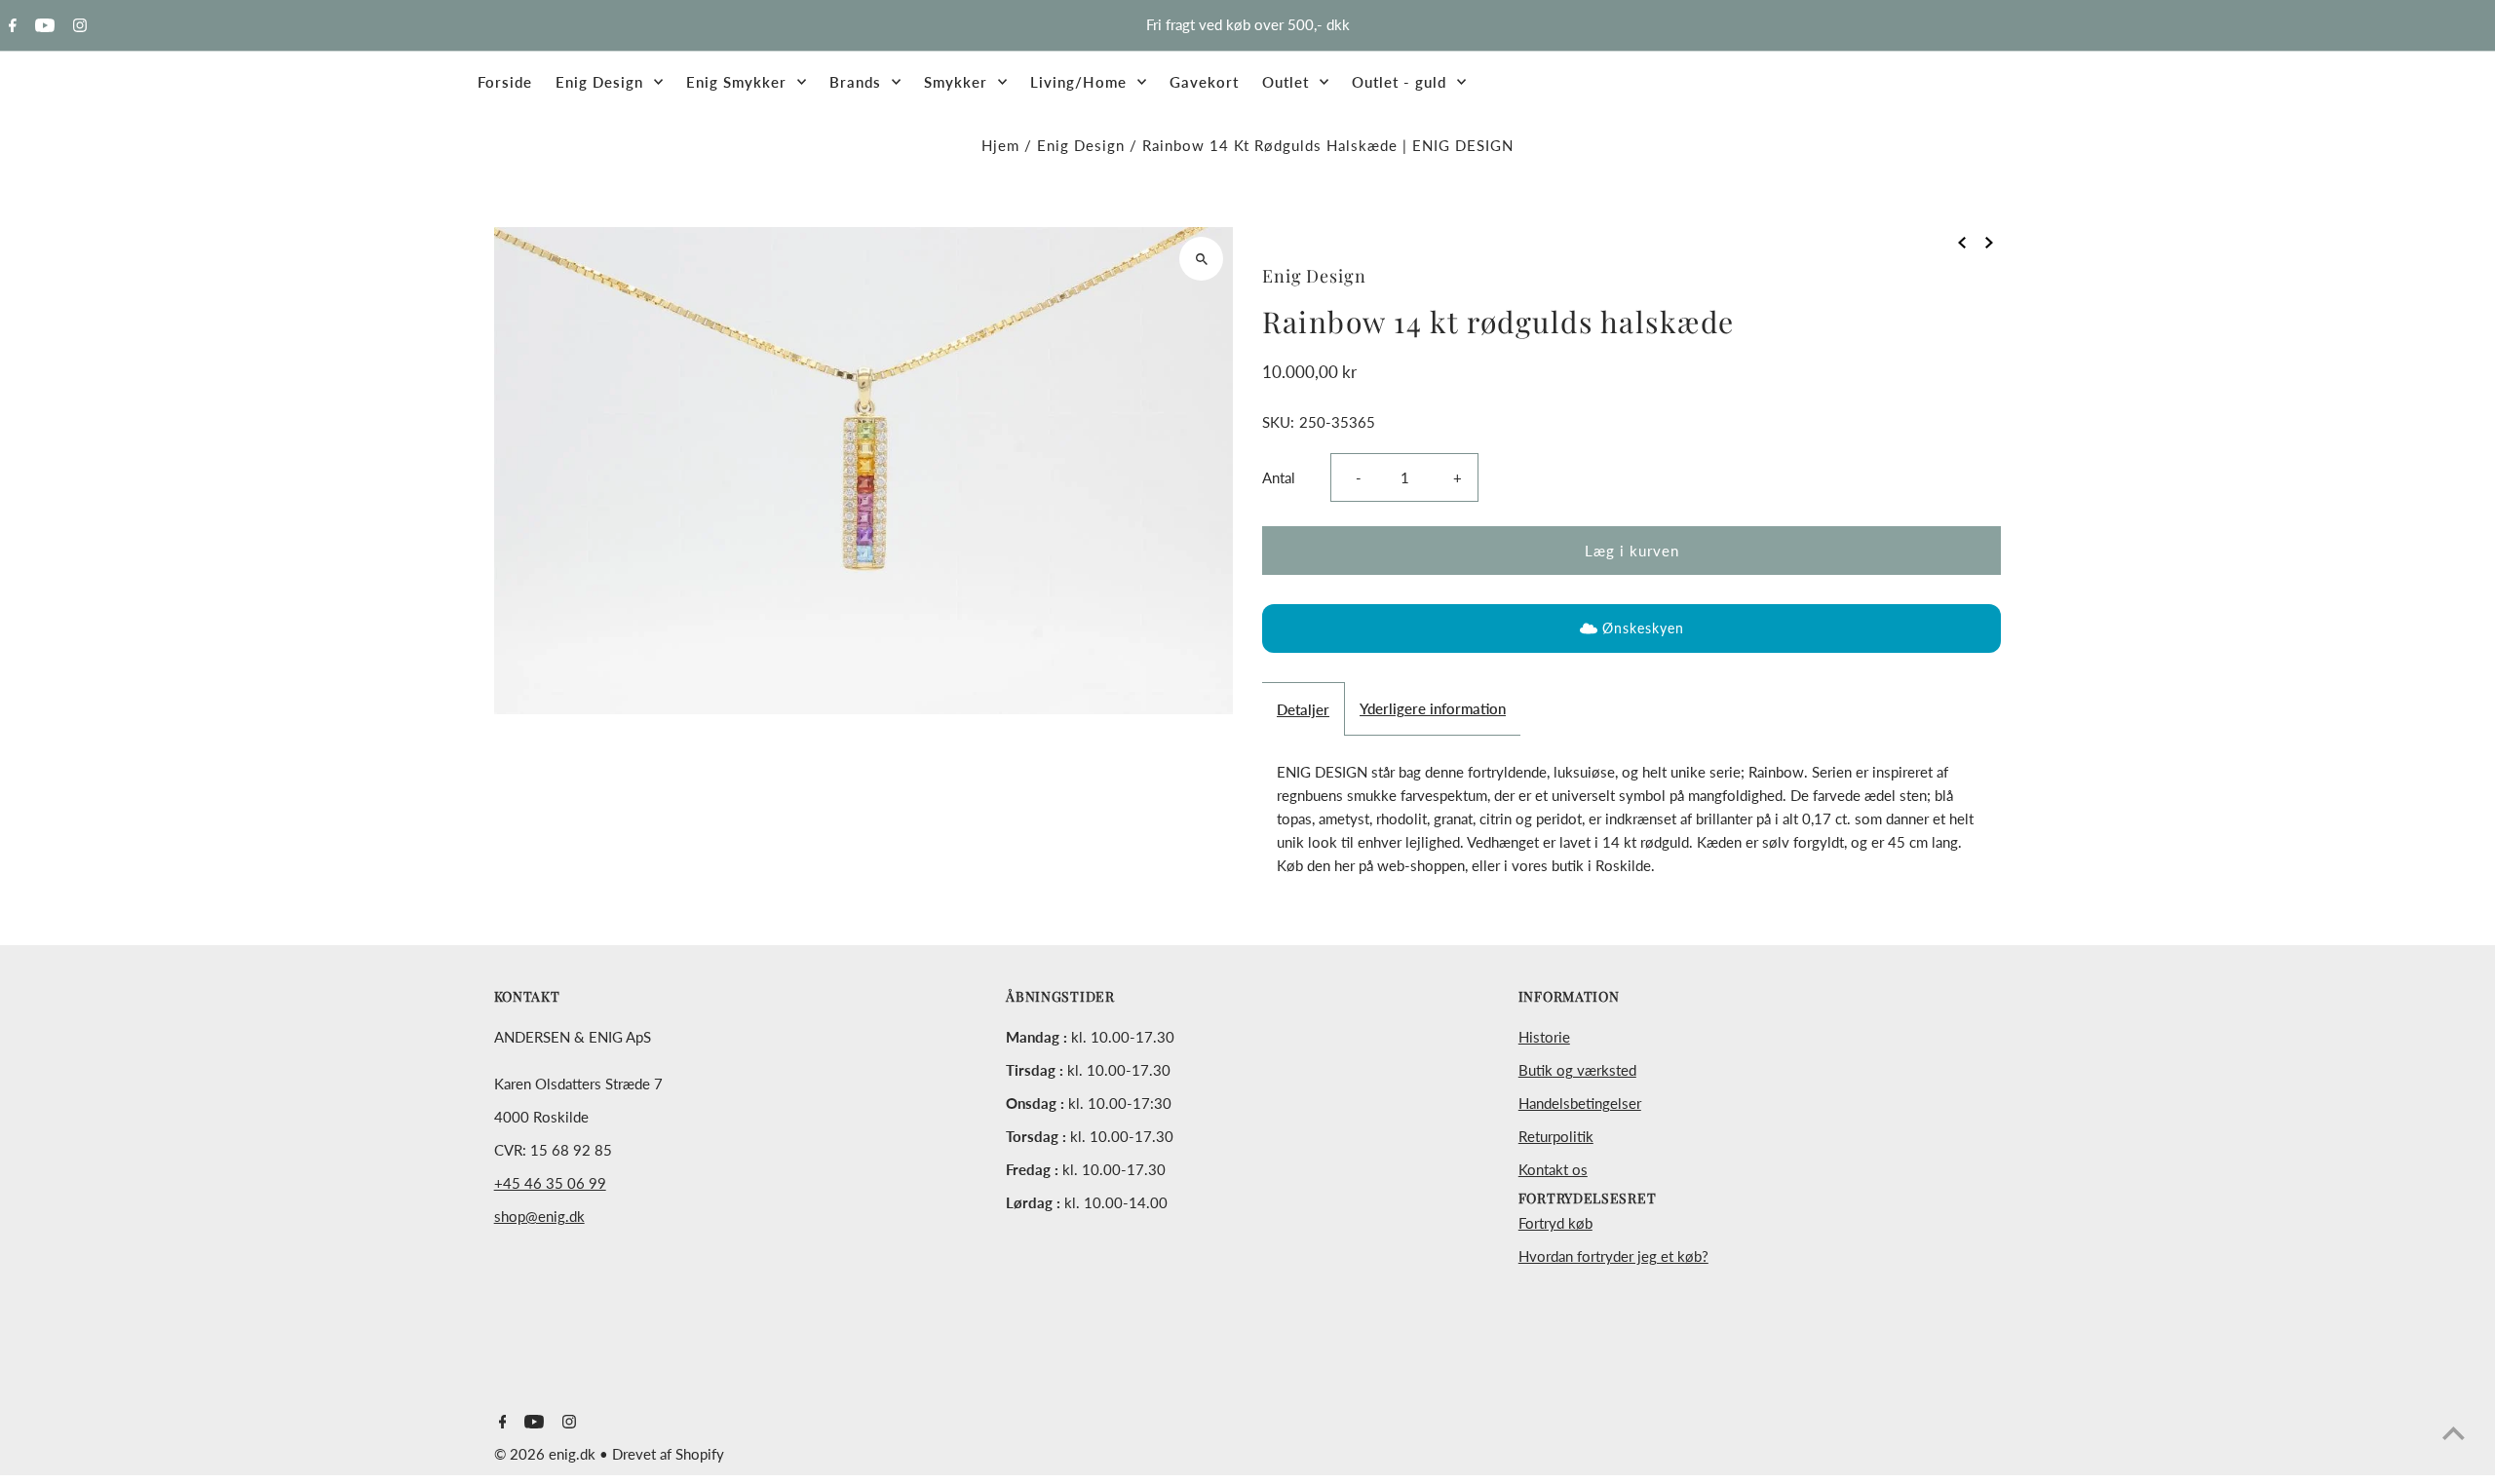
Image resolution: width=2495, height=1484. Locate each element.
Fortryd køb (1555, 1223)
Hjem (1000, 145)
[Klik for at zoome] (1201, 259)
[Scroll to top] (2454, 1433)
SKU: (1278, 422)
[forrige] (1962, 241)
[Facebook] (10, 26)
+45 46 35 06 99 (550, 1183)
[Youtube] (42, 26)
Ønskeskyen (1643, 628)
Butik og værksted (1577, 1070)
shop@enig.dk (539, 1216)
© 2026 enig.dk (547, 1454)
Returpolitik (1556, 1136)
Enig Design (1081, 145)
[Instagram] (77, 26)
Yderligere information (1433, 708)
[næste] (1989, 241)
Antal (1279, 477)
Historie (1544, 1037)
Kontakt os (1553, 1169)
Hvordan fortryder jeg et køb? (1613, 1256)
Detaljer (1303, 709)
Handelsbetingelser (1580, 1103)
